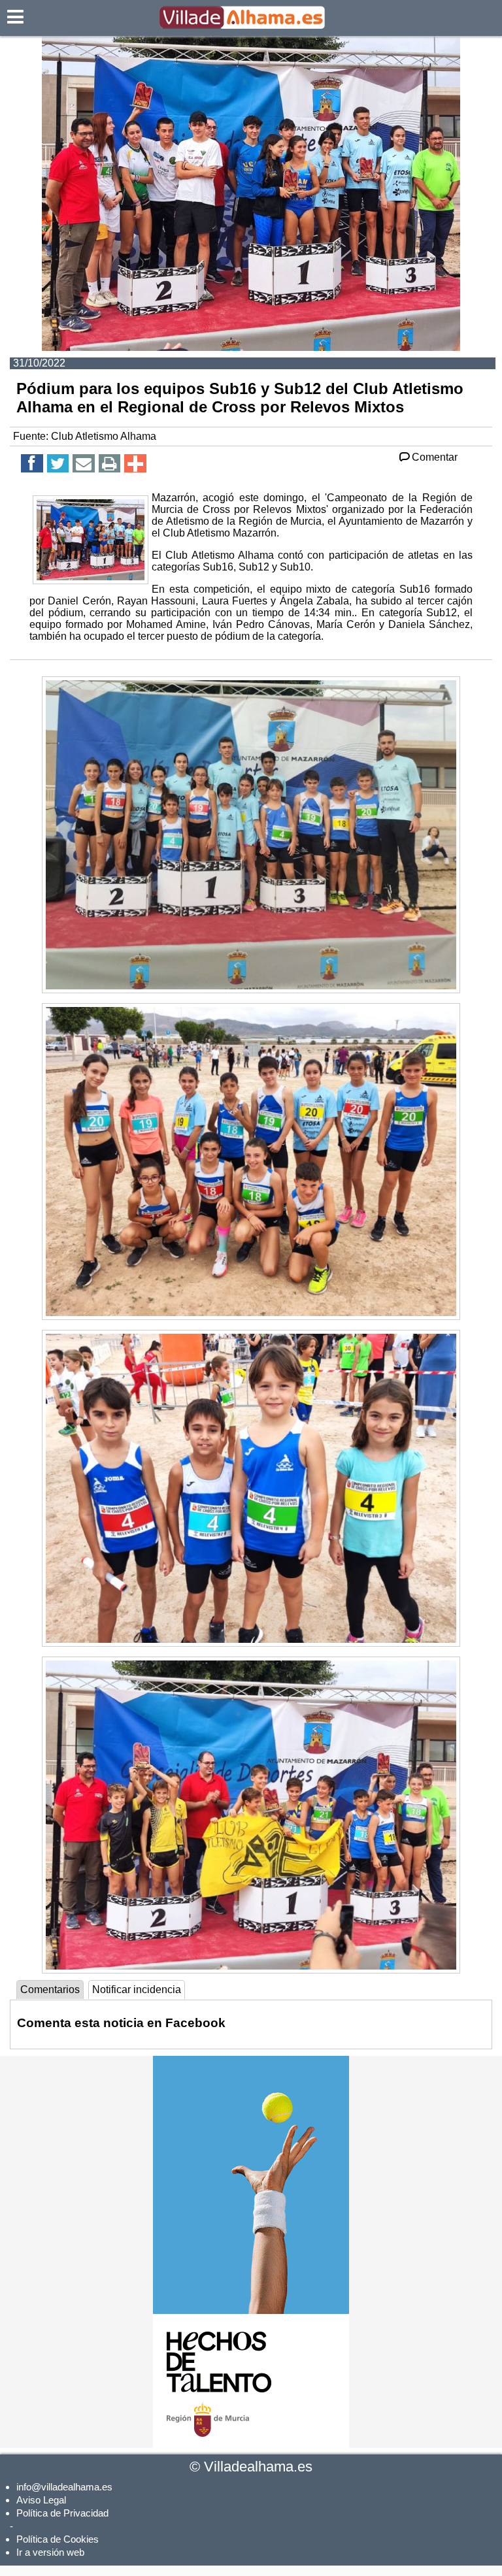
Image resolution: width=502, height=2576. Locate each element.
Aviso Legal (41, 2500)
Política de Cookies (58, 2539)
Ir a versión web (50, 2552)
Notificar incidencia (137, 1990)
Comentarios (50, 1990)
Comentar (435, 457)
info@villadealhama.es (64, 2487)
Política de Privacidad (62, 2513)
